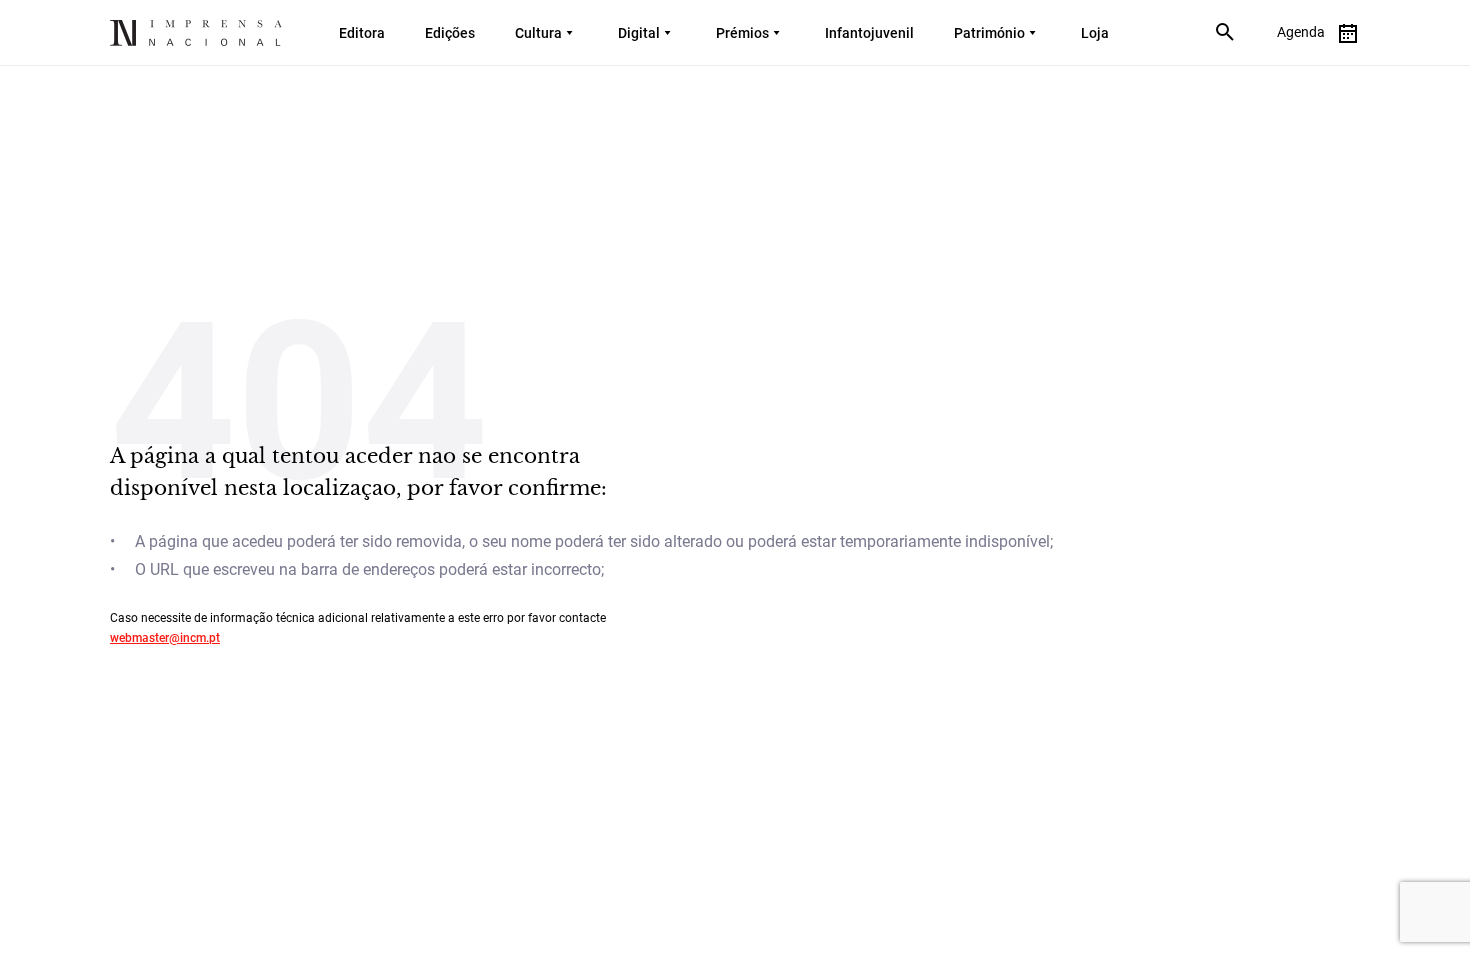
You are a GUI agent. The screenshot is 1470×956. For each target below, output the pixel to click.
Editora (362, 33)
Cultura (538, 33)
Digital (639, 33)
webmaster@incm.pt (165, 638)
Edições (450, 33)
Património (989, 33)
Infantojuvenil (869, 33)
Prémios (742, 33)
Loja (1095, 33)
